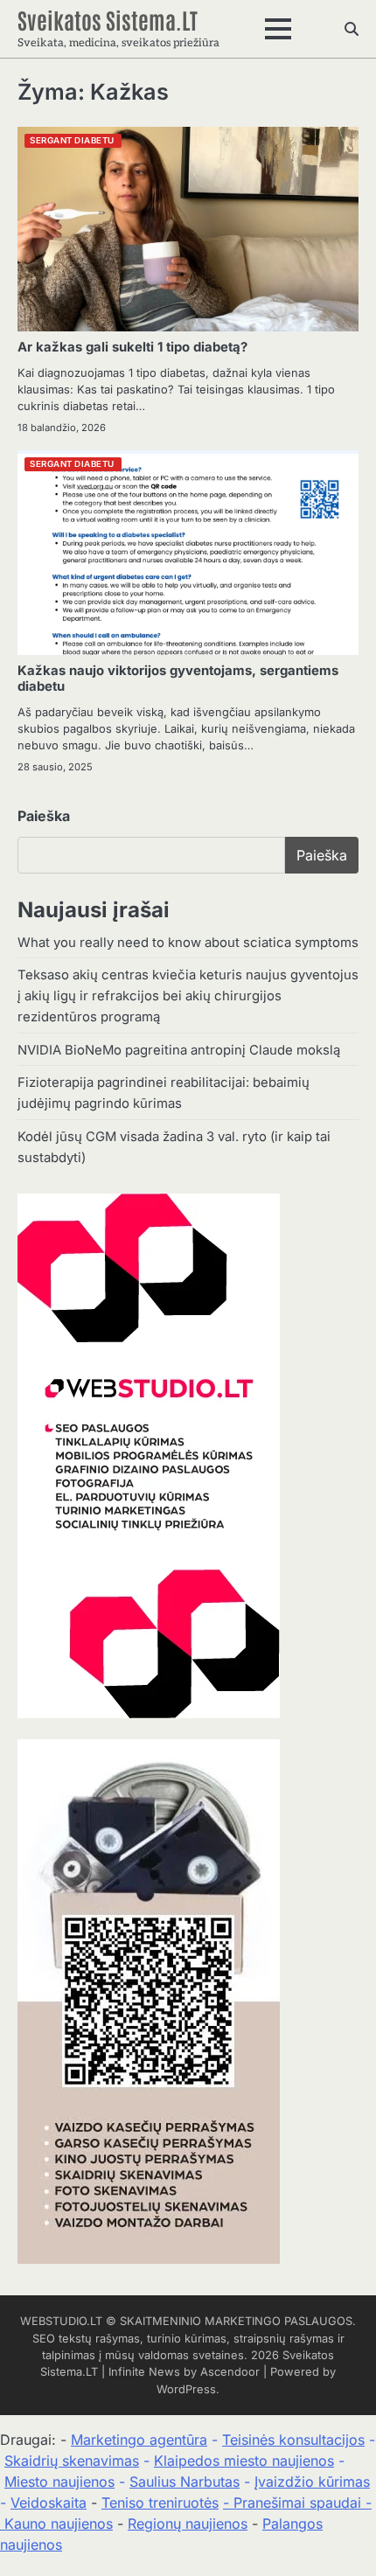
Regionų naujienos (188, 2524)
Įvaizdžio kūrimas (312, 2482)
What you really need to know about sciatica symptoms (188, 943)
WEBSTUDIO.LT (61, 2321)
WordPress (186, 2389)
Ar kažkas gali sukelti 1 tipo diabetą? (132, 347)
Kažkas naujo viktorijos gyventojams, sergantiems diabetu (178, 679)
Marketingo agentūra (139, 2440)
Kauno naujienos (59, 2524)
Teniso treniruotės (160, 2503)
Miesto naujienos (59, 2482)
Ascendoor (230, 2372)
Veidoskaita (49, 2503)
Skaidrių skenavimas (72, 2461)
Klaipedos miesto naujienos (244, 2461)
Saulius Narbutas (185, 2482)
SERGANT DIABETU (72, 140)
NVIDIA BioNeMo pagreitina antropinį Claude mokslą (179, 1050)
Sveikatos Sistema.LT (108, 20)
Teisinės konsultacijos (293, 2440)
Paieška (44, 816)
